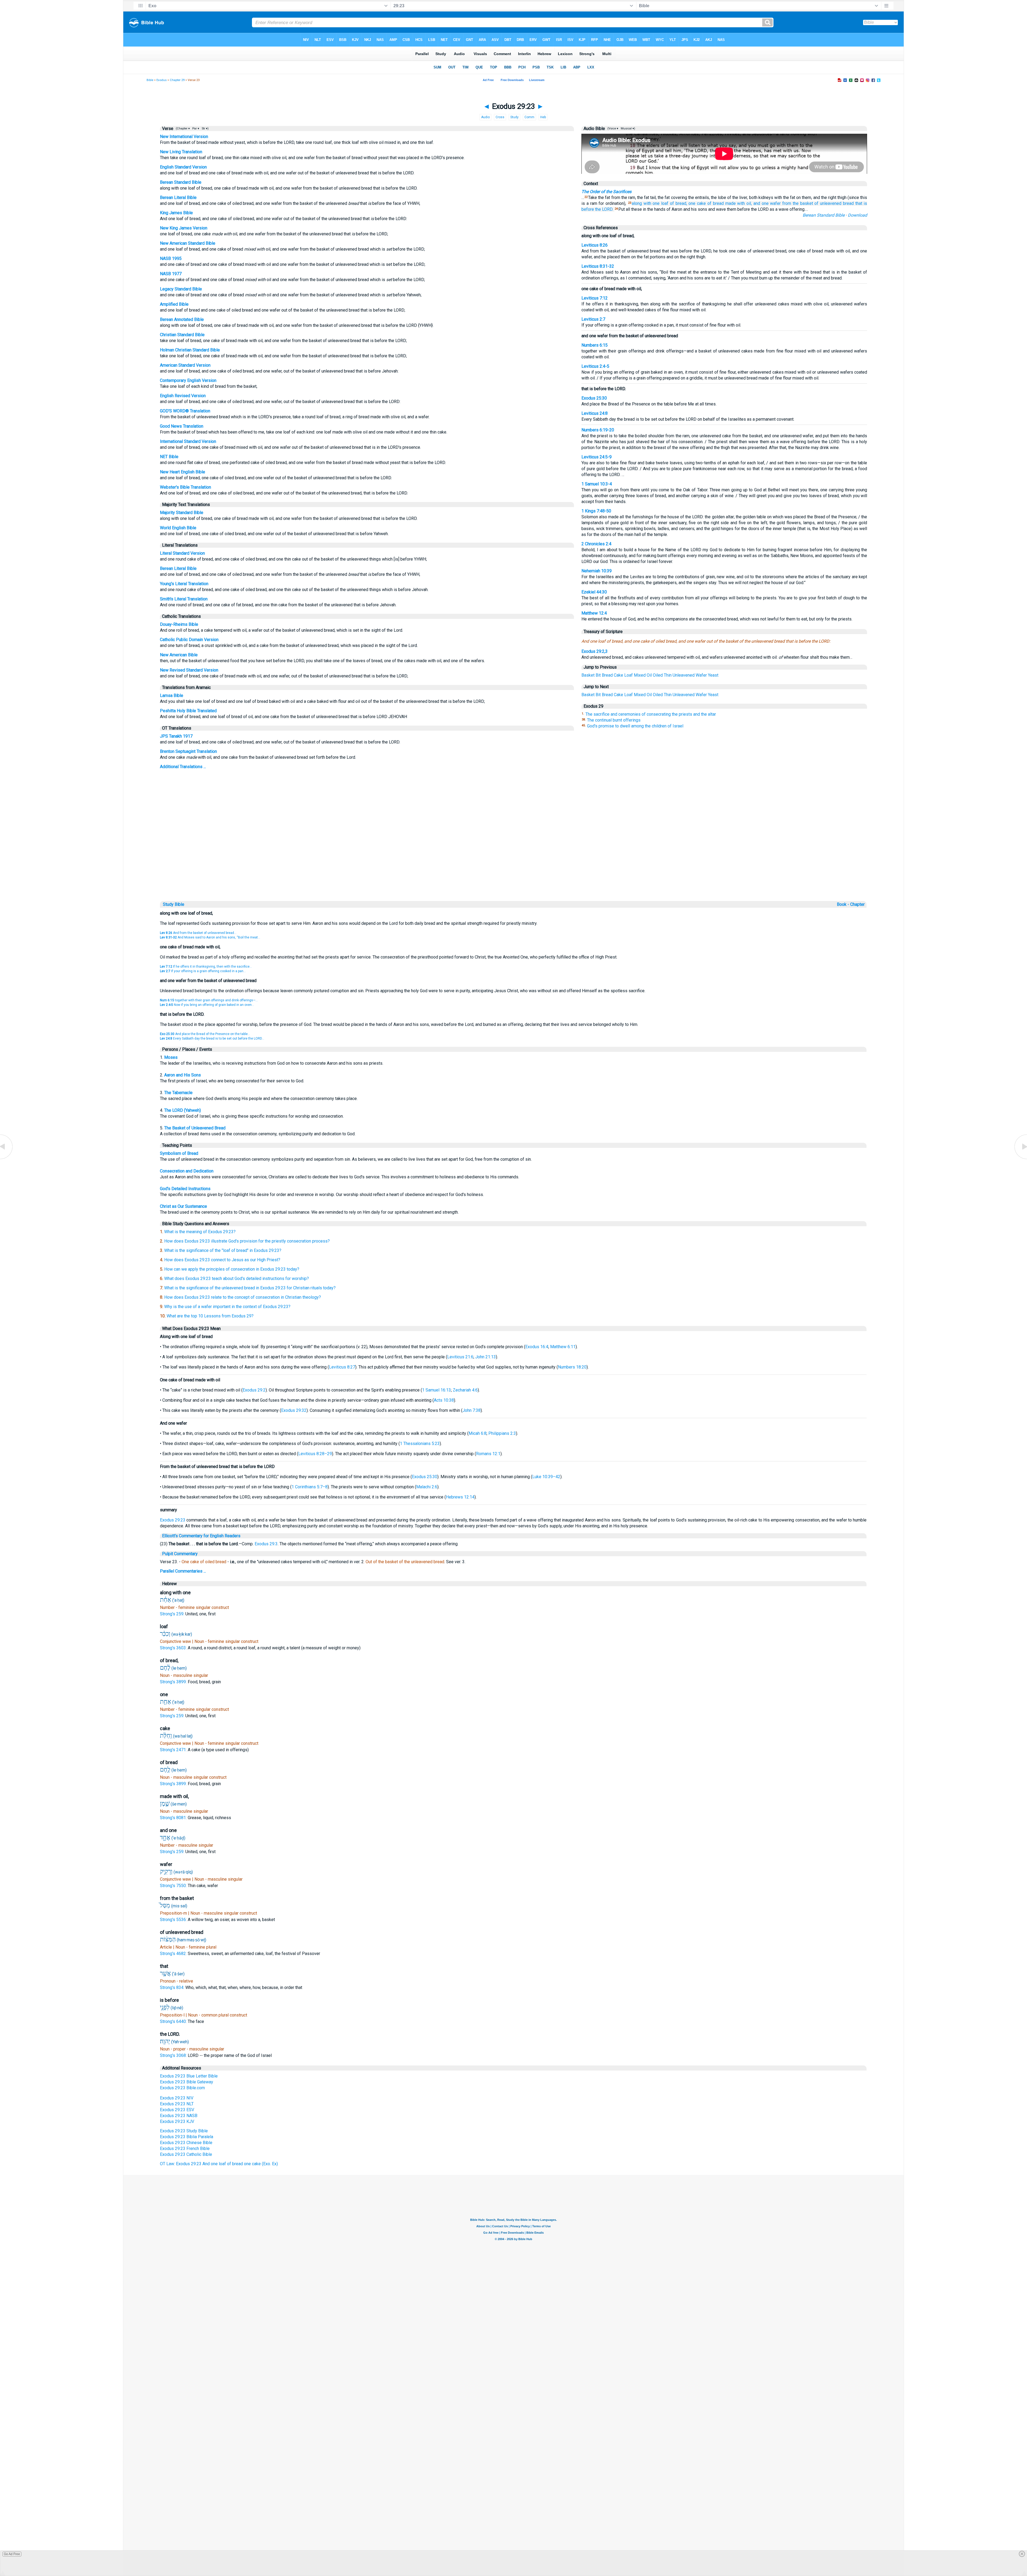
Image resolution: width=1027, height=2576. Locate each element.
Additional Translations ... (183, 767)
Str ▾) (205, 129)
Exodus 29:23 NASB (179, 2116)
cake (701, 203)
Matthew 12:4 (594, 613)
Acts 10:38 (444, 1400)
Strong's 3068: (174, 2055)
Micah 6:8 (478, 1433)
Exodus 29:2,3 (595, 651)
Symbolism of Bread (179, 1153)
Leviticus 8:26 (595, 245)
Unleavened (684, 675)
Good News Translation (182, 426)
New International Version (184, 137)
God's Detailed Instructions (185, 1189)
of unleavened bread (834, 203)
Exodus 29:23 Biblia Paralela (187, 2137)
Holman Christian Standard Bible (190, 350)
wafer (775, 203)
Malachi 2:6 (427, 1487)
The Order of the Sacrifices (606, 192)
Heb (543, 117)
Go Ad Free (12, 2554)
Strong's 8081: (174, 1818)
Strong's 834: (173, 1987)
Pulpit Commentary (180, 1554)
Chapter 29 (177, 80)
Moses (171, 1057)
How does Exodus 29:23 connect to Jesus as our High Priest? (222, 1260)
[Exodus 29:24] (1020, 1159)
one (692, 203)
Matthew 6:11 (563, 1347)
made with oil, (739, 203)
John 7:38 (472, 1410)
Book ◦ (843, 904)
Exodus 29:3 (266, 1544)
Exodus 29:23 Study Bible (184, 2131)
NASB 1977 (171, 274)
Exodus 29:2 (254, 1390)
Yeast (713, 675)
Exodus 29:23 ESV (177, 2110)
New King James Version (184, 228)
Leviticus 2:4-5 (595, 366)
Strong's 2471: (174, 1750)
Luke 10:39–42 (546, 1477)
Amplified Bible (174, 304)
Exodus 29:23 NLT (177, 2104)
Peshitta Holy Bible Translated (188, 711)
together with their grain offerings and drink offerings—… (209, 1000)
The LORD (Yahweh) (183, 1110)
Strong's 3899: (174, 1682)
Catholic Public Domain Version (189, 640)
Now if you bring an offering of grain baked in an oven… (207, 1005)
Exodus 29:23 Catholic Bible (186, 2154)
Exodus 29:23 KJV (177, 2121)
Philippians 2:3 (502, 1433)
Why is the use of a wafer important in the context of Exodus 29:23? (227, 1307)
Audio (485, 117)
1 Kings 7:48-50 (596, 511)
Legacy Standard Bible (181, 289)
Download (857, 215)
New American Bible (179, 655)
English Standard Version (183, 167)
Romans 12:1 (488, 1454)
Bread (607, 675)
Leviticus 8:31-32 (598, 266)
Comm (529, 117)
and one (761, 203)
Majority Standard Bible (182, 513)
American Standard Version (185, 365)
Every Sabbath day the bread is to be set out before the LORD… (212, 1038)
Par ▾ (196, 129)
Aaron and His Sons (183, 1075)
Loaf (629, 675)
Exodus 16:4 (537, 1347)
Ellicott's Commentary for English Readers (201, 1536)
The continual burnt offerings (614, 720)
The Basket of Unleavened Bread (195, 1128)
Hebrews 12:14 (460, 1497)
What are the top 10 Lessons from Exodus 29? (210, 1316)
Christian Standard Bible (182, 335)
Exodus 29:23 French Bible (185, 2148)
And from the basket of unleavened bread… (198, 933)
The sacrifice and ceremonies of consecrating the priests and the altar (651, 714)
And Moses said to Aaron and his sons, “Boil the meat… (210, 937)
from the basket (798, 203)
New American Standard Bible (188, 243)
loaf (665, 203)
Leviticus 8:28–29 (315, 1454)
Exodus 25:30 (594, 398)
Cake (618, 675)
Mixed (640, 675)
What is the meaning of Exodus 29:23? (200, 1232)
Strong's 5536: (174, 1920)
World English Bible (178, 528)
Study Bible (174, 904)
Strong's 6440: (174, 2021)
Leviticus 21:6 (460, 1357)
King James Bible (176, 213)
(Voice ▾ (612, 129)
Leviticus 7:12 (595, 298)
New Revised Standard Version (189, 670)
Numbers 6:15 (595, 345)
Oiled (658, 675)
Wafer (701, 675)
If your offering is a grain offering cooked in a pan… (203, 971)
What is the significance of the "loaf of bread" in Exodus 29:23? (223, 1250)
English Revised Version (183, 396)
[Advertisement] (513, 863)
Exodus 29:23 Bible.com (182, 2088)
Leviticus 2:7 (593, 319)
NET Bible (169, 457)
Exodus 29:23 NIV (177, 2098)
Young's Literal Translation (184, 584)
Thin (668, 675)
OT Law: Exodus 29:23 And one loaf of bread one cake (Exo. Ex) (219, 2164)
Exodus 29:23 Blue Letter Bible (189, 2076)
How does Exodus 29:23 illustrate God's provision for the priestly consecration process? (247, 1241)
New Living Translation (181, 152)
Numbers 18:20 (572, 1367)
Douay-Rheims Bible (179, 624)
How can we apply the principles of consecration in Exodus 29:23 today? (232, 1269)
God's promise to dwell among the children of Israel (635, 726)
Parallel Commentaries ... (183, 1571)
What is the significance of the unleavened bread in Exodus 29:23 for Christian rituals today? (250, 1288)
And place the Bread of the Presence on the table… (205, 1034)
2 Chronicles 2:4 (596, 544)
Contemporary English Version (188, 380)
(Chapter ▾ (182, 129)
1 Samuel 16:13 (436, 1390)
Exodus (162, 80)
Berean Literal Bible (178, 198)
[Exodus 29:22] (7, 1159)
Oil (649, 675)
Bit (598, 675)
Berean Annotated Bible (182, 319)
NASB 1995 (171, 258)
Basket (588, 675)
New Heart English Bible (183, 472)
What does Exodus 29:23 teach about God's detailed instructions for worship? (237, 1279)
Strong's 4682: (174, 1954)
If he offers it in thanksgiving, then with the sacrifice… (206, 967)
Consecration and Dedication (187, 1171)
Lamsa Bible (172, 695)
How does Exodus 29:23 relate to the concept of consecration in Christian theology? (243, 1297)
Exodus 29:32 (294, 1410)
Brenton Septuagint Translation (188, 751)
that (859, 203)
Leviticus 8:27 (342, 1367)
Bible (150, 80)
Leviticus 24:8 (595, 413)
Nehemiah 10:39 (597, 571)
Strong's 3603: (174, 1648)
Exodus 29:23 (173, 1520)
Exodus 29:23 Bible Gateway (187, 2082)
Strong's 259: (173, 1614)
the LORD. (604, 209)
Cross (500, 117)
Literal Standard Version (182, 553)
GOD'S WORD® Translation (185, 411)
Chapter (858, 904)
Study (514, 117)
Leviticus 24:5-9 (597, 457)
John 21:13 (486, 1357)
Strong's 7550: (174, 1886)
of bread (716, 203)
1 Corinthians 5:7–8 (310, 1487)
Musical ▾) (628, 129)
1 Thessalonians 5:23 (420, 1444)
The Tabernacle (178, 1093)
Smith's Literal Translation (184, 599)
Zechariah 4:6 (465, 1390)
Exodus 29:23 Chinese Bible (186, 2143)
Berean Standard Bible (181, 182)
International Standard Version (188, 441)
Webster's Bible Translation (185, 487)
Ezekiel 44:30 (594, 592)
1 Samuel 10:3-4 (597, 484)
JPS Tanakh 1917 (176, 736)
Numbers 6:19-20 (598, 430)
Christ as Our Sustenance (183, 1206)
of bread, (679, 203)
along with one (646, 203)
